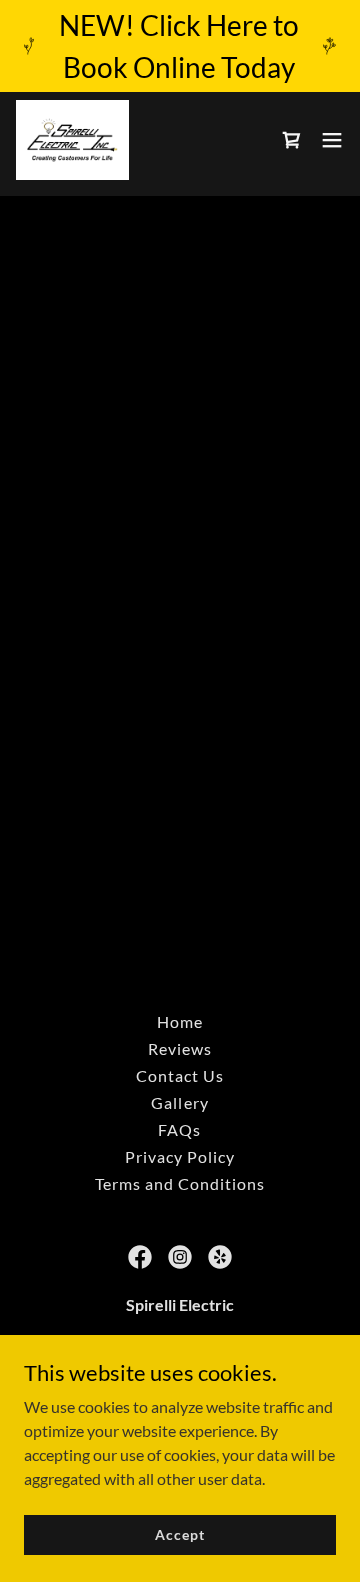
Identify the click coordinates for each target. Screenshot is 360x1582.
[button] (332, 140)
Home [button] (180, 1021)
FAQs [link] (179, 1129)
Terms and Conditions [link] (180, 1183)
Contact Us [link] (180, 1075)
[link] (72, 140)
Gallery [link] (179, 1102)
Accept (179, 1534)
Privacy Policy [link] (180, 1156)
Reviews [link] (180, 1048)
